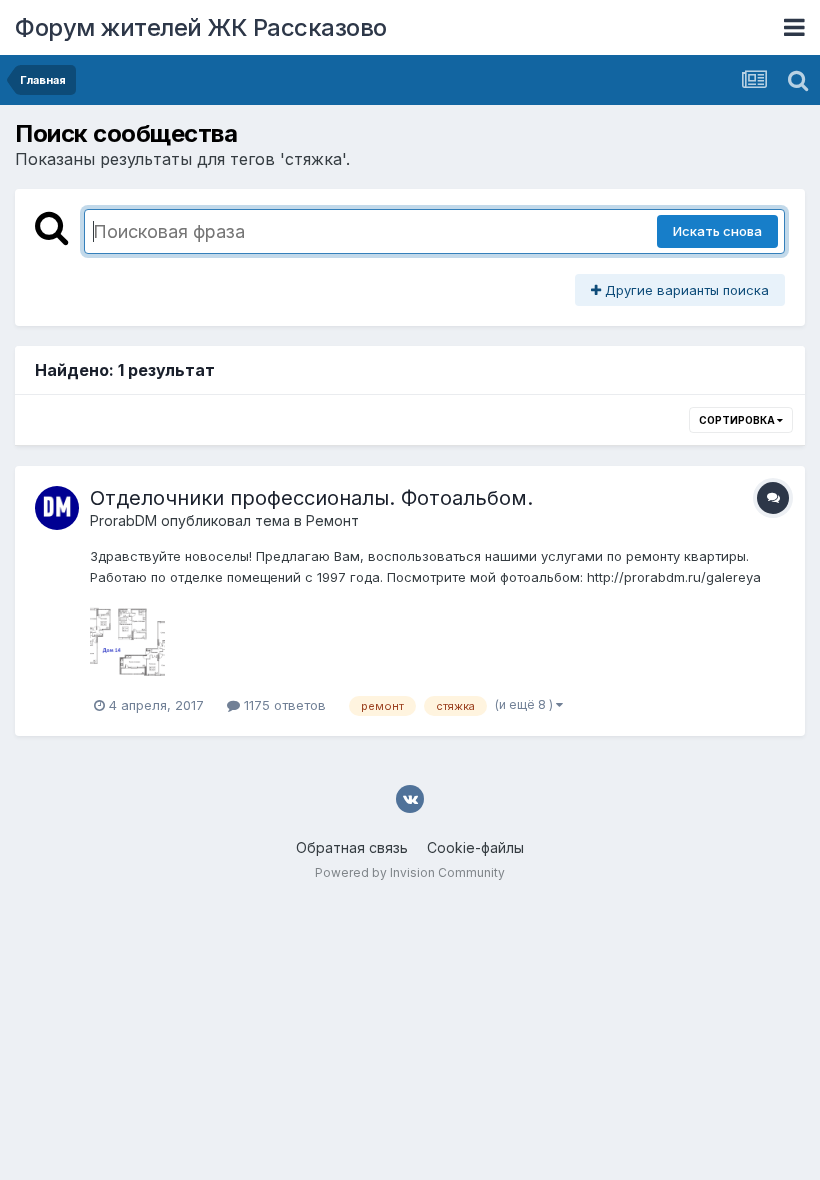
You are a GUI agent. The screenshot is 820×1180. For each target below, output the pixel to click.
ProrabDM (123, 520)
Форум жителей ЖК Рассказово (201, 27)
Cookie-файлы (475, 847)
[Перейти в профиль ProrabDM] (57, 508)
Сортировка (738, 420)
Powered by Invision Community (410, 872)
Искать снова (717, 231)
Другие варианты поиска (685, 290)
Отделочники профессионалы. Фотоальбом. (311, 498)
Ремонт (332, 520)
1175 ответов (283, 705)
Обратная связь (352, 847)
